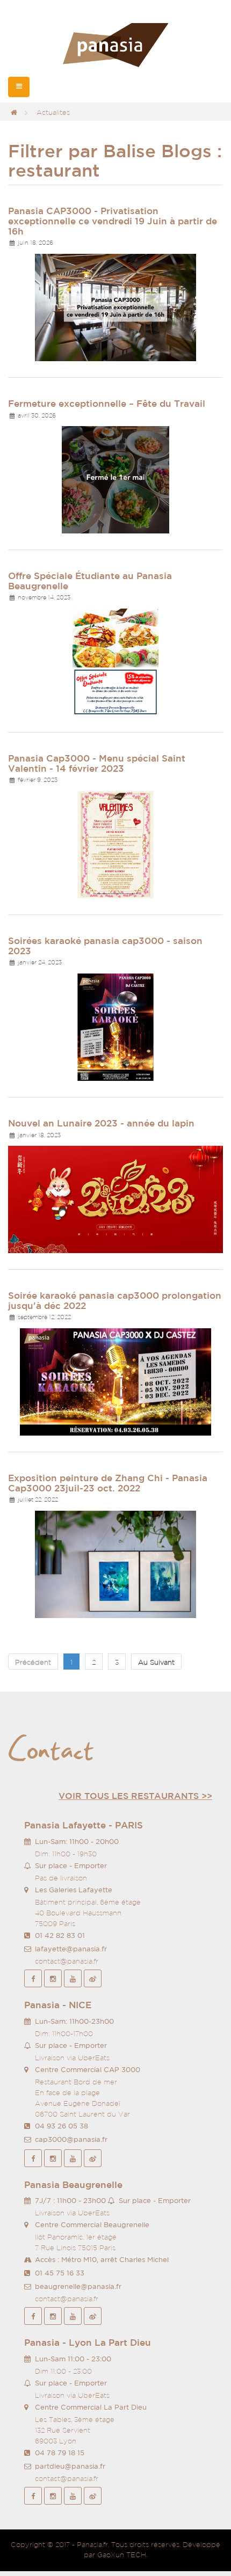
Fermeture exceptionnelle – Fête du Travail (107, 403)
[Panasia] (115, 46)
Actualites (53, 112)
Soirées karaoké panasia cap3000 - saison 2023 (105, 946)
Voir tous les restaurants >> (135, 1796)
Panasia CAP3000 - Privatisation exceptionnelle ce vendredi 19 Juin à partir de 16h (113, 221)
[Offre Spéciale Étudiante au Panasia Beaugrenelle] (115, 661)
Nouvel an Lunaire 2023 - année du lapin (101, 1123)
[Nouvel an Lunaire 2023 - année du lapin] (115, 1199)
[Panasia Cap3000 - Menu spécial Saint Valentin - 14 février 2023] (115, 844)
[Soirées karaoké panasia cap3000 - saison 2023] (115, 1026)
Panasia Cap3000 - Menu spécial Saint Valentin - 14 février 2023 (97, 763)
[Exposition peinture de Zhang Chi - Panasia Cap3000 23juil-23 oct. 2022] (115, 1564)
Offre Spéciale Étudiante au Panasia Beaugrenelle (90, 581)
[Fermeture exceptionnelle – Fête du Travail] (115, 479)
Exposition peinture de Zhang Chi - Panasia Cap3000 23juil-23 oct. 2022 (108, 1483)
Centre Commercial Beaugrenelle (92, 2225)
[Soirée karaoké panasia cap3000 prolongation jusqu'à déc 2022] (115, 1381)
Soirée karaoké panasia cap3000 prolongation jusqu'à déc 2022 (115, 1300)
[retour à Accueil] (14, 112)
